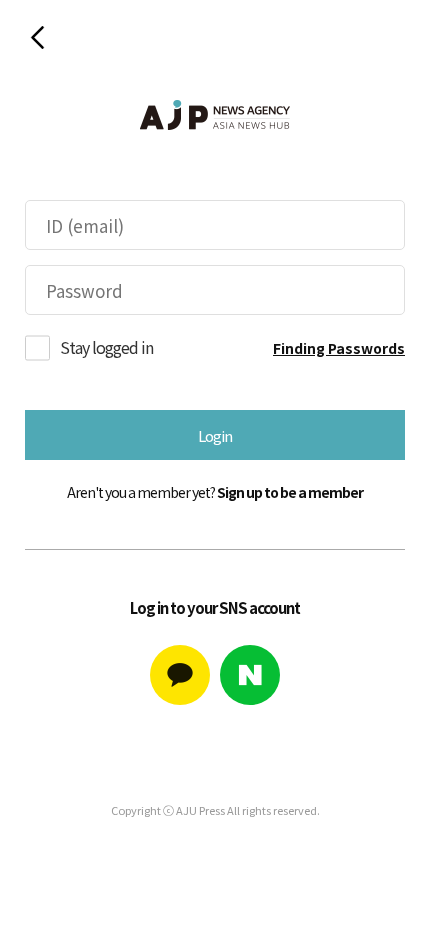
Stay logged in (106, 347)
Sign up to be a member (290, 492)
